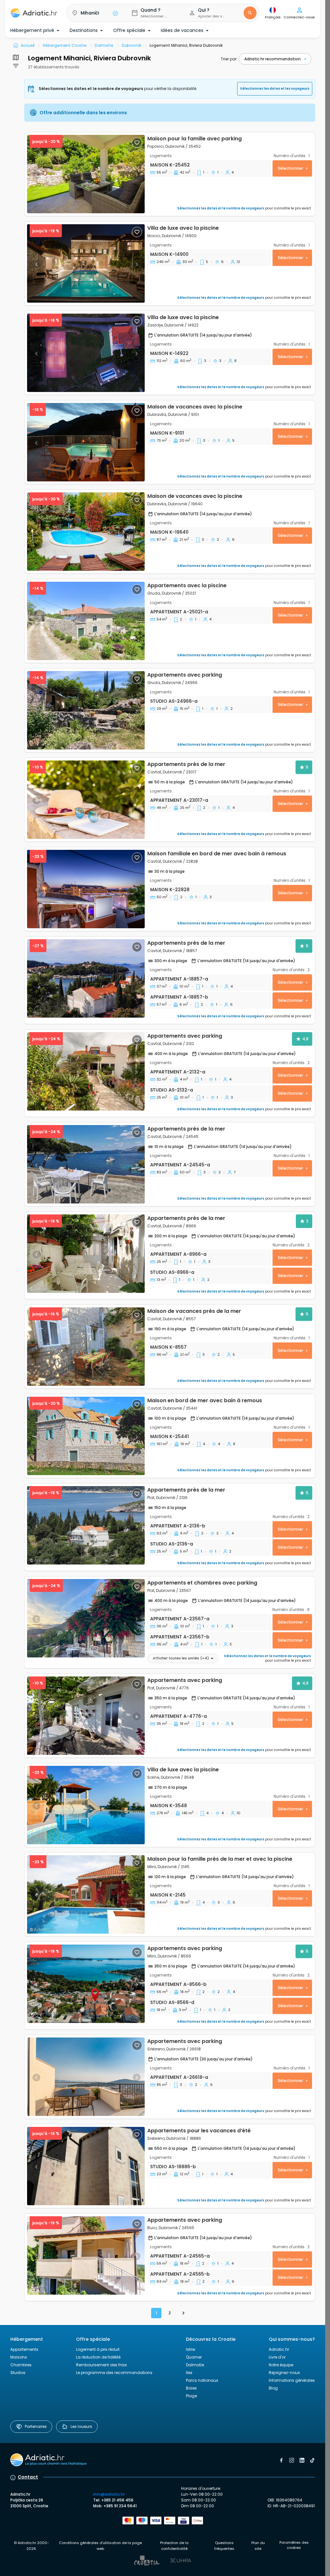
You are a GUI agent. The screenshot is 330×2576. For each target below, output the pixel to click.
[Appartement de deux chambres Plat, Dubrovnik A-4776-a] (86, 1716)
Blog (273, 2388)
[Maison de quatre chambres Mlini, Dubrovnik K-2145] (86, 1894)
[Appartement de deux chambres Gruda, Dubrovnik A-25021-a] (86, 621)
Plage (191, 2396)
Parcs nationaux (202, 2380)
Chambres (21, 2365)
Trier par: (229, 59)
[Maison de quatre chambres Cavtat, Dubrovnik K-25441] (86, 1436)
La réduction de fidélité (98, 2357)
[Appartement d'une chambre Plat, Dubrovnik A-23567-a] (86, 1618)
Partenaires (36, 2426)
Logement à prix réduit (98, 2349)
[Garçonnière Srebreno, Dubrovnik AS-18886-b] (86, 2166)
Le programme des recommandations (114, 2373)
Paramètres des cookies (294, 2545)
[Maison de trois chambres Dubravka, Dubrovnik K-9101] (86, 442)
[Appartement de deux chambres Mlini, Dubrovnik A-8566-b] (86, 1984)
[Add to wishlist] (137, 143)
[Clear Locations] (115, 13)
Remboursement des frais (102, 2365)
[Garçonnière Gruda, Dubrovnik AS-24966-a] (86, 710)
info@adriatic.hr (109, 2494)
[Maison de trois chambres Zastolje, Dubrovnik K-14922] (86, 353)
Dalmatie (195, 2365)
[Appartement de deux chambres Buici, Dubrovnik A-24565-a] (86, 2255)
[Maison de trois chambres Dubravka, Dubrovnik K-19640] (86, 532)
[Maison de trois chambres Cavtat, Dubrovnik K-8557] (86, 1347)
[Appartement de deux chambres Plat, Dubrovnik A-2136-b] (86, 1525)
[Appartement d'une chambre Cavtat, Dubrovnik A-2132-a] (86, 1071)
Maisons (19, 2357)
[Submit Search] (250, 13)
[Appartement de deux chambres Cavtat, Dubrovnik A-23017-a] (86, 800)
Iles (189, 2373)
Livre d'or (277, 2357)
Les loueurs (81, 2426)
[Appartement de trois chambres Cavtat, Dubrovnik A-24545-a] (86, 1164)
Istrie (190, 2349)
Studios (18, 2373)
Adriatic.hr (279, 2349)
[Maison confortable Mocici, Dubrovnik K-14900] (86, 263)
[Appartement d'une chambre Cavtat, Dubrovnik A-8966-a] (86, 1254)
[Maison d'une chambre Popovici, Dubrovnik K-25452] (86, 174)
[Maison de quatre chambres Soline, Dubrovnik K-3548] (86, 1805)
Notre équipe (281, 2365)
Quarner (194, 2357)
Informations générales (292, 2380)
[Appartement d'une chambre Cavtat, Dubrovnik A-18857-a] (86, 978)
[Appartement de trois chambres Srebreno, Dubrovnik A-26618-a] (86, 2077)
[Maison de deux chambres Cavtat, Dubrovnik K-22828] (86, 889)
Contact (28, 2477)
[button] (94, 13)
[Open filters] (16, 57)
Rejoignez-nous (284, 2373)
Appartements (24, 2349)
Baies (191, 2388)
